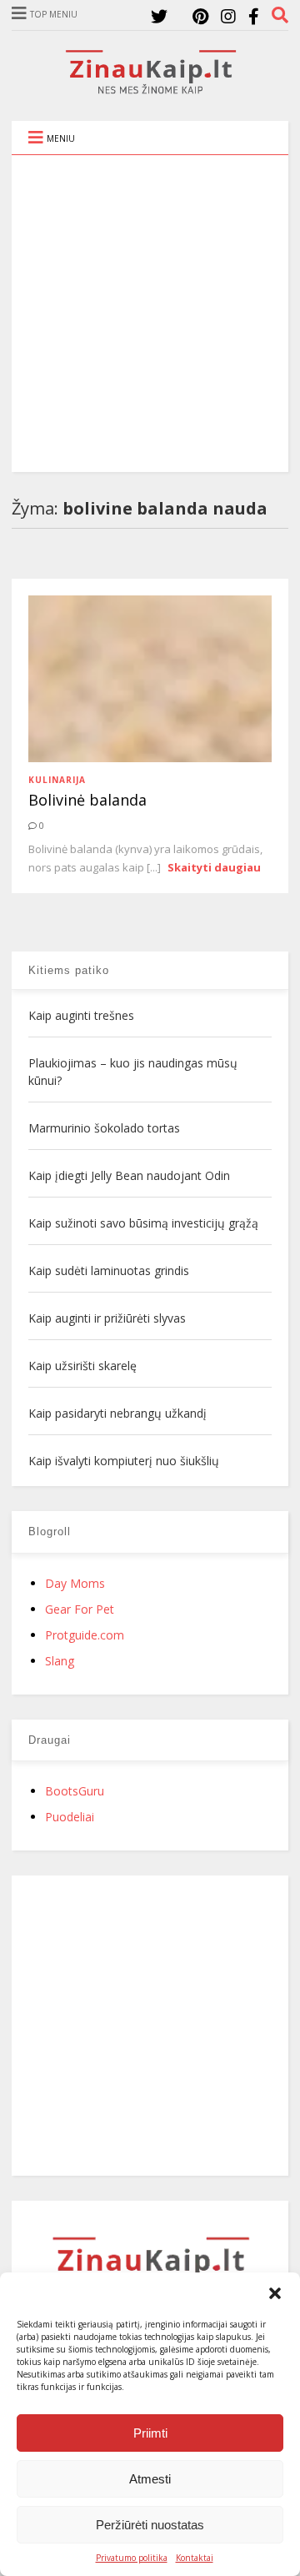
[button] (275, 2293)
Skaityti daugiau (214, 867)
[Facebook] (254, 16)
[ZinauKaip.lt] (150, 89)
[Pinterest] (200, 16)
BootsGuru (75, 1791)
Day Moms (75, 1583)
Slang (60, 1661)
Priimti (150, 2433)
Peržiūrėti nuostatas (150, 2525)
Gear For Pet (80, 1609)
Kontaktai (195, 2558)
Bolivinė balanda (87, 800)
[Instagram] (228, 16)
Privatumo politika (132, 2558)
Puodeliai (70, 1817)
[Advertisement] (150, 314)
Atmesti (150, 2479)
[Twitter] (159, 16)
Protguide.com (85, 1635)
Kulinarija (57, 780)
